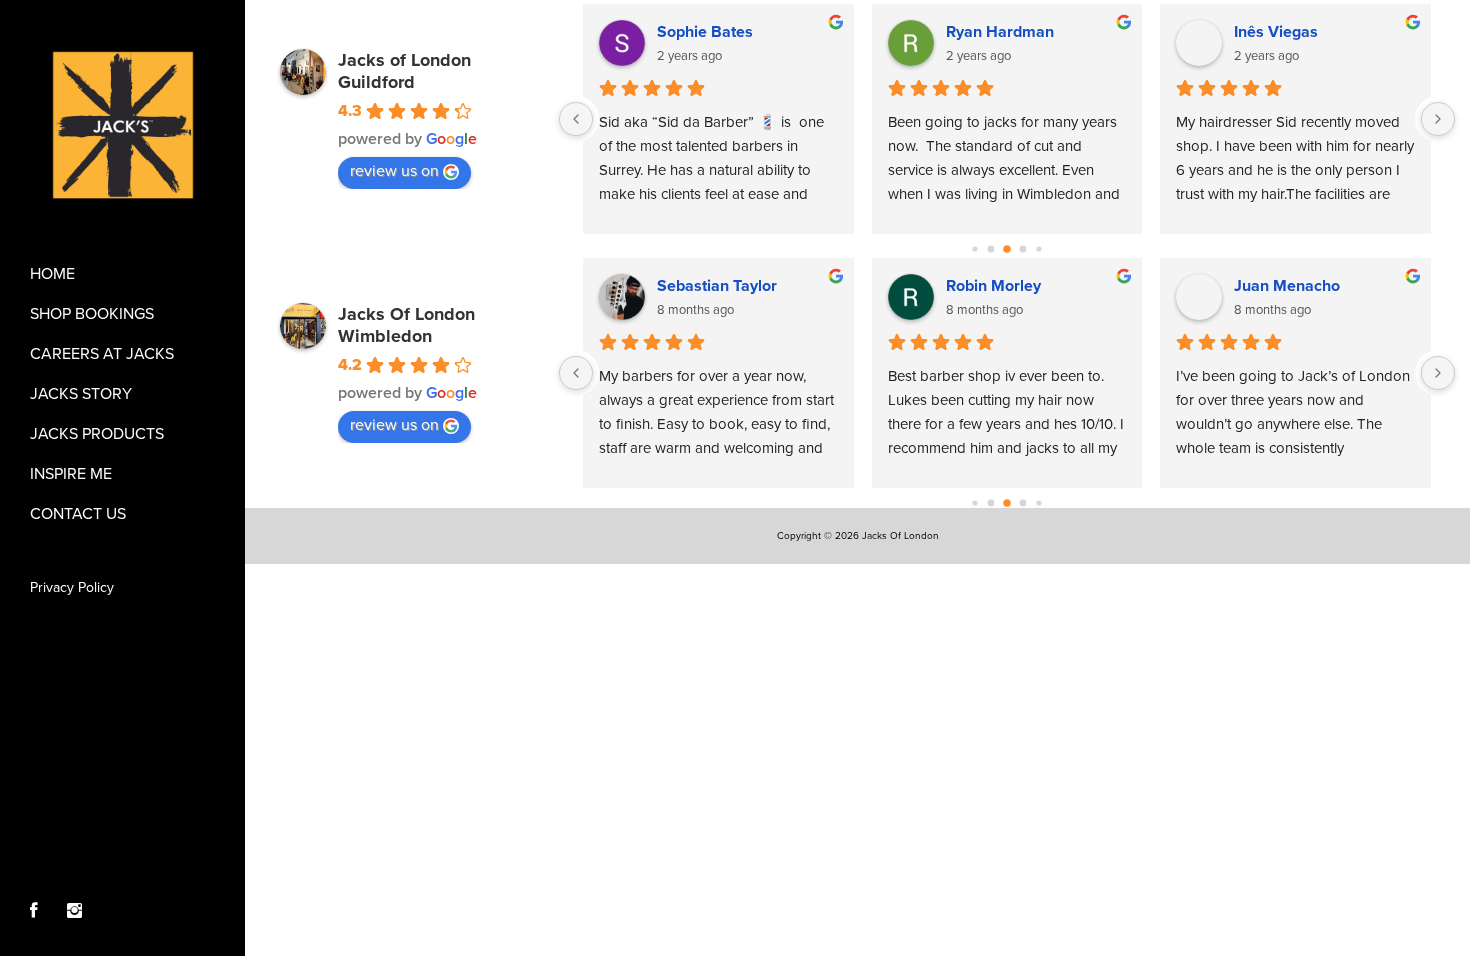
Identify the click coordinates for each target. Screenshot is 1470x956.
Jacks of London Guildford (404, 71)
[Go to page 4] (1007, 249)
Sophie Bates (705, 32)
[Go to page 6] (1038, 248)
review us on (394, 171)
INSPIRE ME (71, 474)
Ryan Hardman (1000, 32)
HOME (52, 274)
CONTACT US (78, 514)
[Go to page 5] (1022, 249)
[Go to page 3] (990, 249)
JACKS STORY (81, 394)
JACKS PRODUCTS (97, 434)
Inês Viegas (1276, 32)
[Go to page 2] (974, 248)
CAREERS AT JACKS (102, 354)
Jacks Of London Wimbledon (406, 325)
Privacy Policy (72, 587)
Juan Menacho (1287, 286)
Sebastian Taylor (717, 286)
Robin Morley (993, 286)
